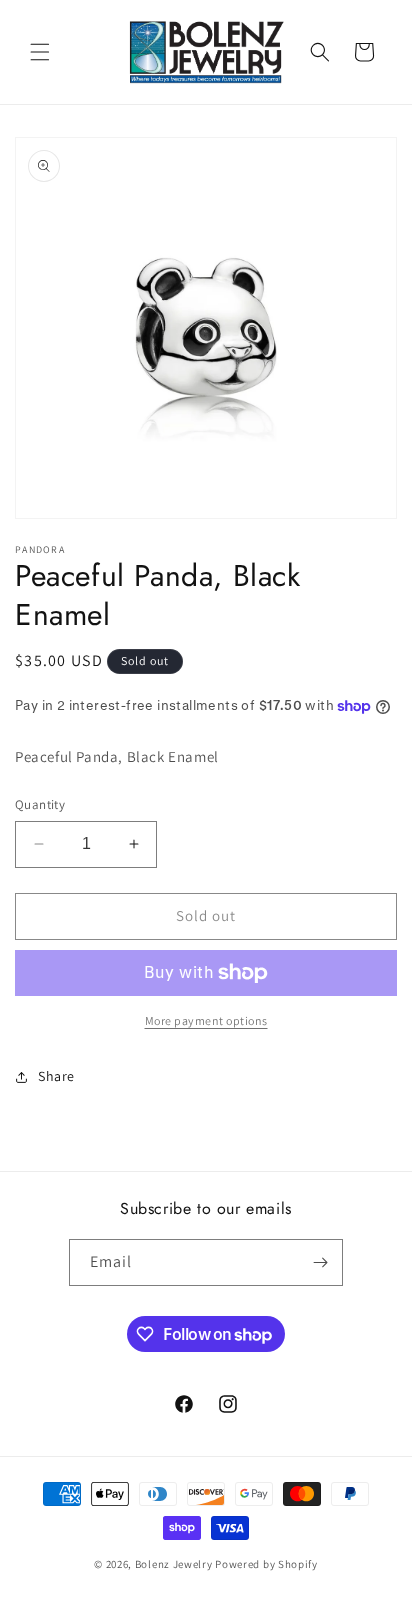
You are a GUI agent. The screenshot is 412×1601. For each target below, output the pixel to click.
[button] (40, 52)
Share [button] (56, 1076)
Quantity (40, 804)
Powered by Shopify (266, 1564)
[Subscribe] (320, 1262)
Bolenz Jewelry (174, 1564)
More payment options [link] (206, 1020)
